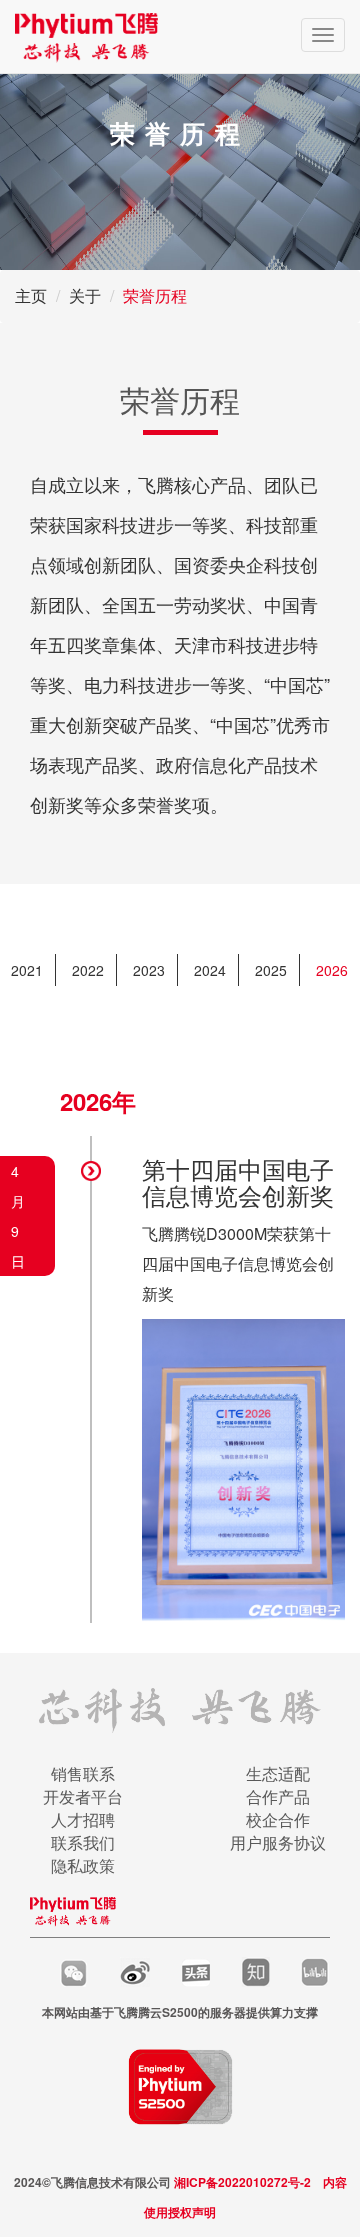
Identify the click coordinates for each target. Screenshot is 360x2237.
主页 (31, 295)
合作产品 (278, 1796)
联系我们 (83, 1842)
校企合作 (278, 1819)
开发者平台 (83, 1796)
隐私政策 (83, 1865)
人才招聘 (83, 1819)
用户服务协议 (278, 1842)
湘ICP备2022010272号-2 (242, 2182)
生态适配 (278, 1773)
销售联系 (83, 1773)
